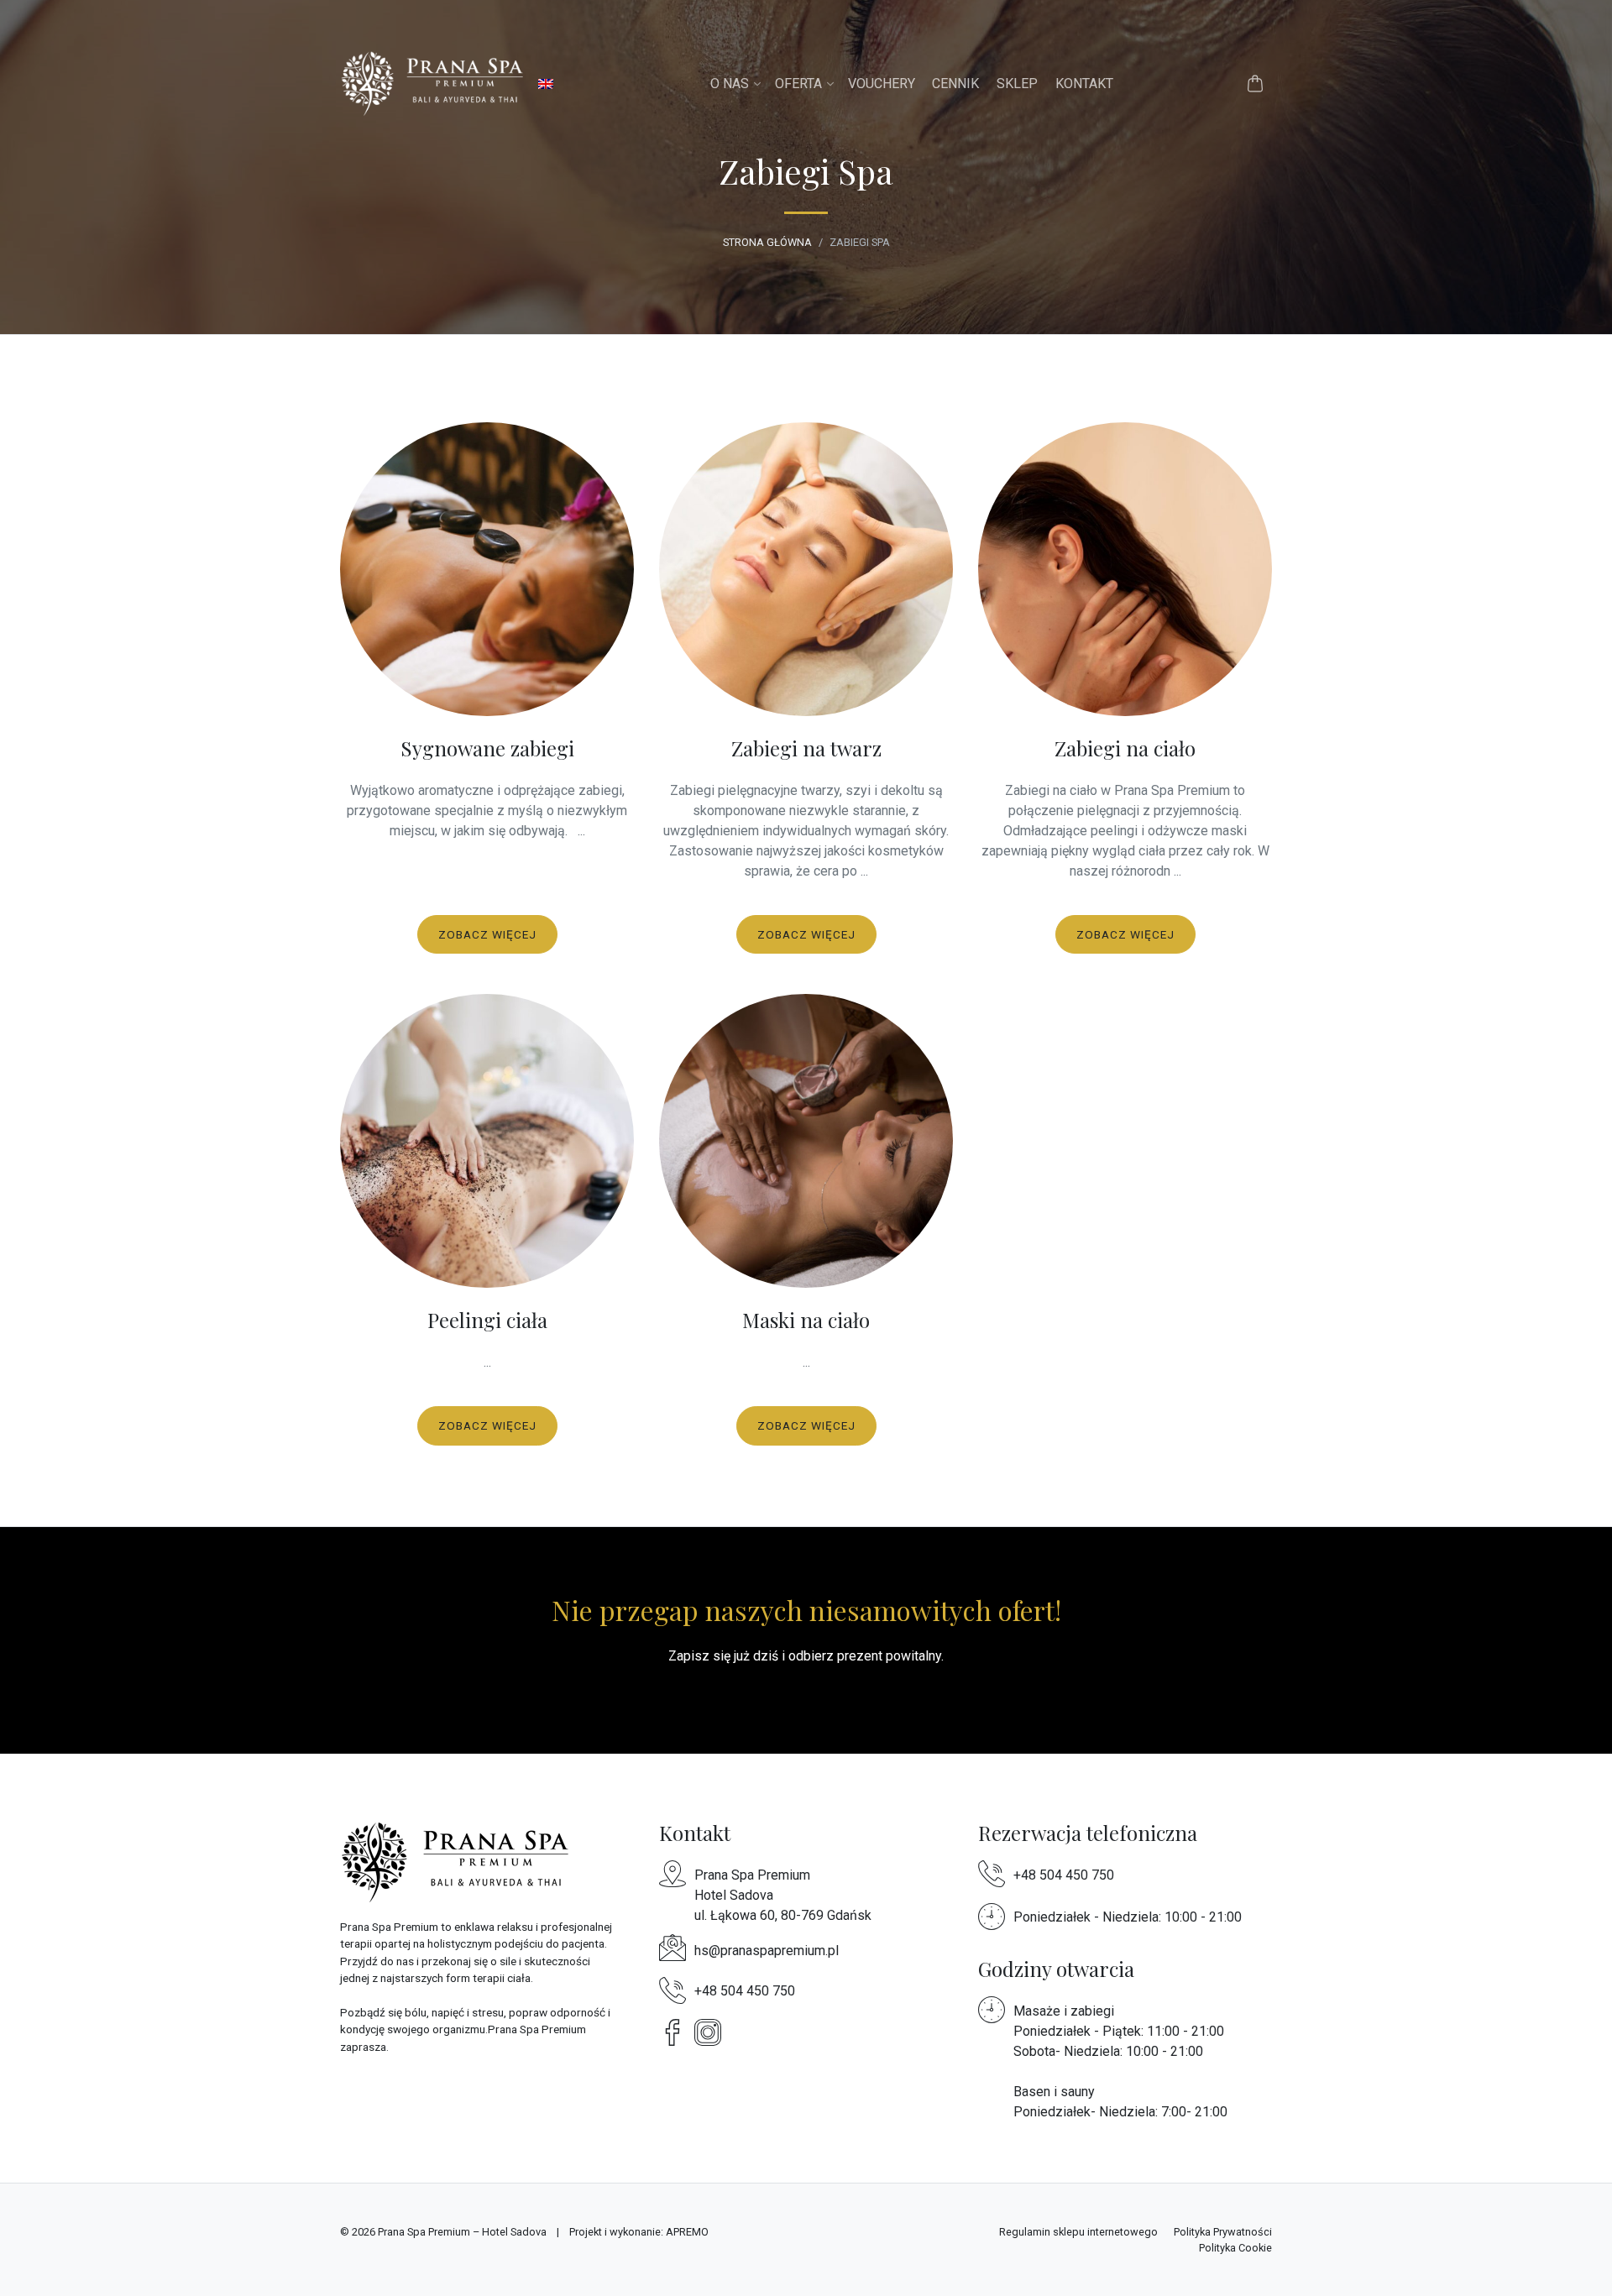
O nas (730, 84)
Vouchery (882, 84)
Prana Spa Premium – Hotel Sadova (462, 2232)
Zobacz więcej (487, 934)
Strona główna (767, 242)
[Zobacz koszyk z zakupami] (1255, 84)
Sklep (1017, 84)
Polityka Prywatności (1223, 2232)
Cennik (955, 84)
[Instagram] (712, 2032)
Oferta (798, 84)
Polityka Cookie (1235, 2248)
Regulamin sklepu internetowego (1078, 2232)
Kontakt (1084, 84)
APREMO (687, 2232)
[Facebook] (677, 2032)
